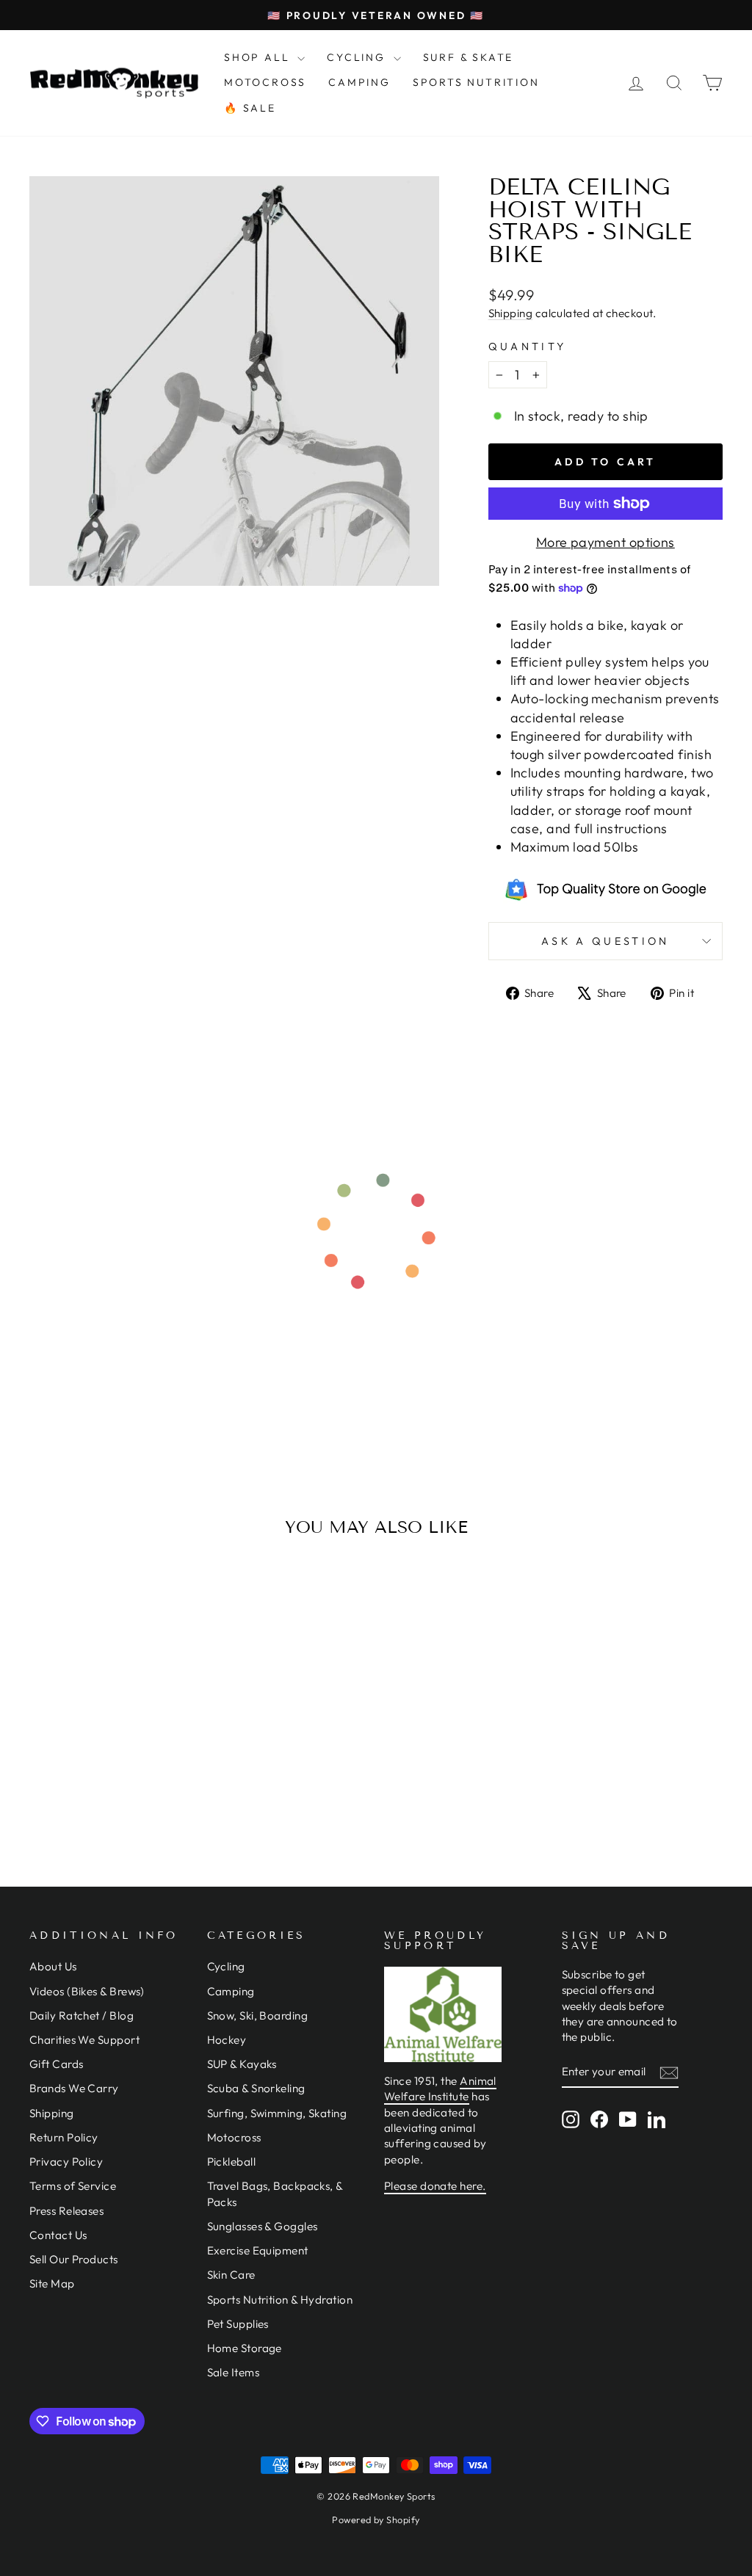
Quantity (528, 347)
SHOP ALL (259, 57)
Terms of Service (73, 2186)
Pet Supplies (238, 2324)
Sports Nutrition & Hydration (280, 2300)
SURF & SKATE (469, 57)
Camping (231, 1991)
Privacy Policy (66, 2162)
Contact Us (58, 2235)
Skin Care (231, 2275)
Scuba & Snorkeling (256, 2088)
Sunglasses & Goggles (263, 2226)
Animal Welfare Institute (440, 2089)
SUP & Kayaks (242, 2064)
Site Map (52, 2283)
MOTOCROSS (265, 82)
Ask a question (605, 941)
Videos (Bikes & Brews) (87, 1991)
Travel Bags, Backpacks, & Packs (275, 2194)
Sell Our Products (74, 2259)
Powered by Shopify (376, 2519)
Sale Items (234, 2372)
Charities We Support (84, 2040)
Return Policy (64, 2137)
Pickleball (232, 2162)
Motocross (234, 2137)
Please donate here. (435, 2186)
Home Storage (245, 2348)
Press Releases (66, 2211)
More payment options (605, 542)
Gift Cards (57, 2064)
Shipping (511, 313)
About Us (53, 1966)
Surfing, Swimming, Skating (277, 2113)
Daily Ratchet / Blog (82, 2016)
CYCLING (358, 57)
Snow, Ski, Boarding (258, 2016)
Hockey (227, 2040)
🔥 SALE (250, 108)
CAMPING (359, 82)
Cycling (226, 1966)
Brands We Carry (74, 2088)
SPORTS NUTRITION (476, 82)
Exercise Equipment (258, 2250)
